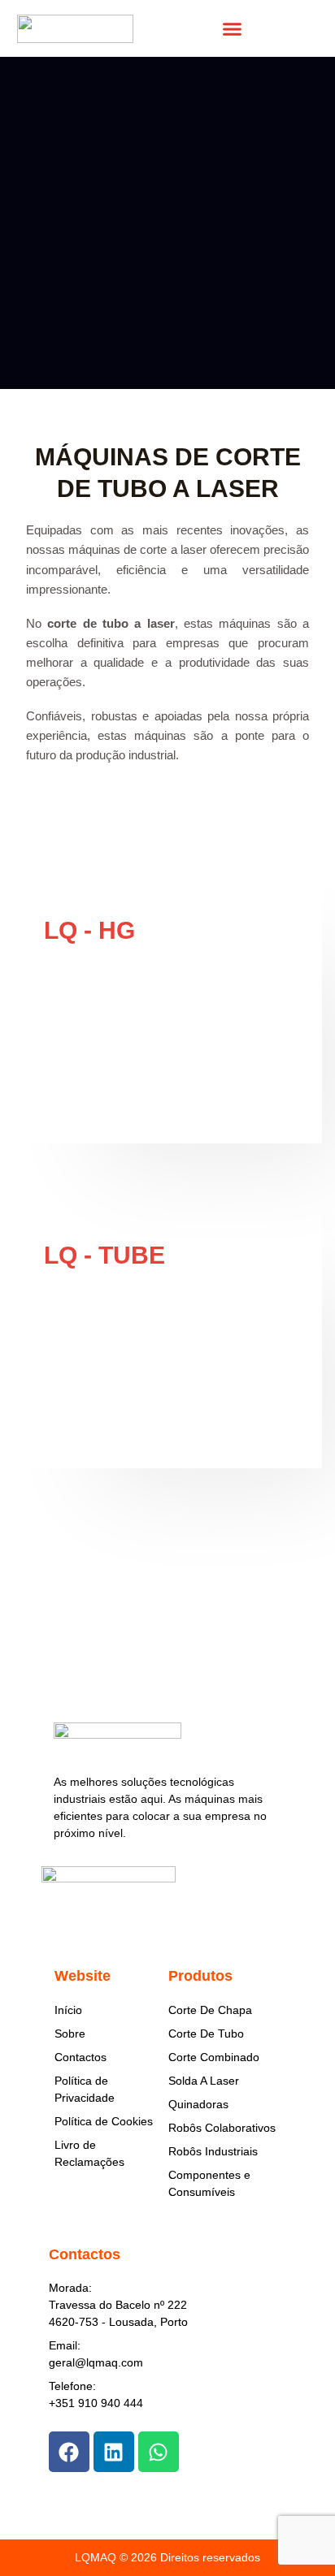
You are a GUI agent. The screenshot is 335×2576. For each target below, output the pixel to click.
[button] (232, 28)
